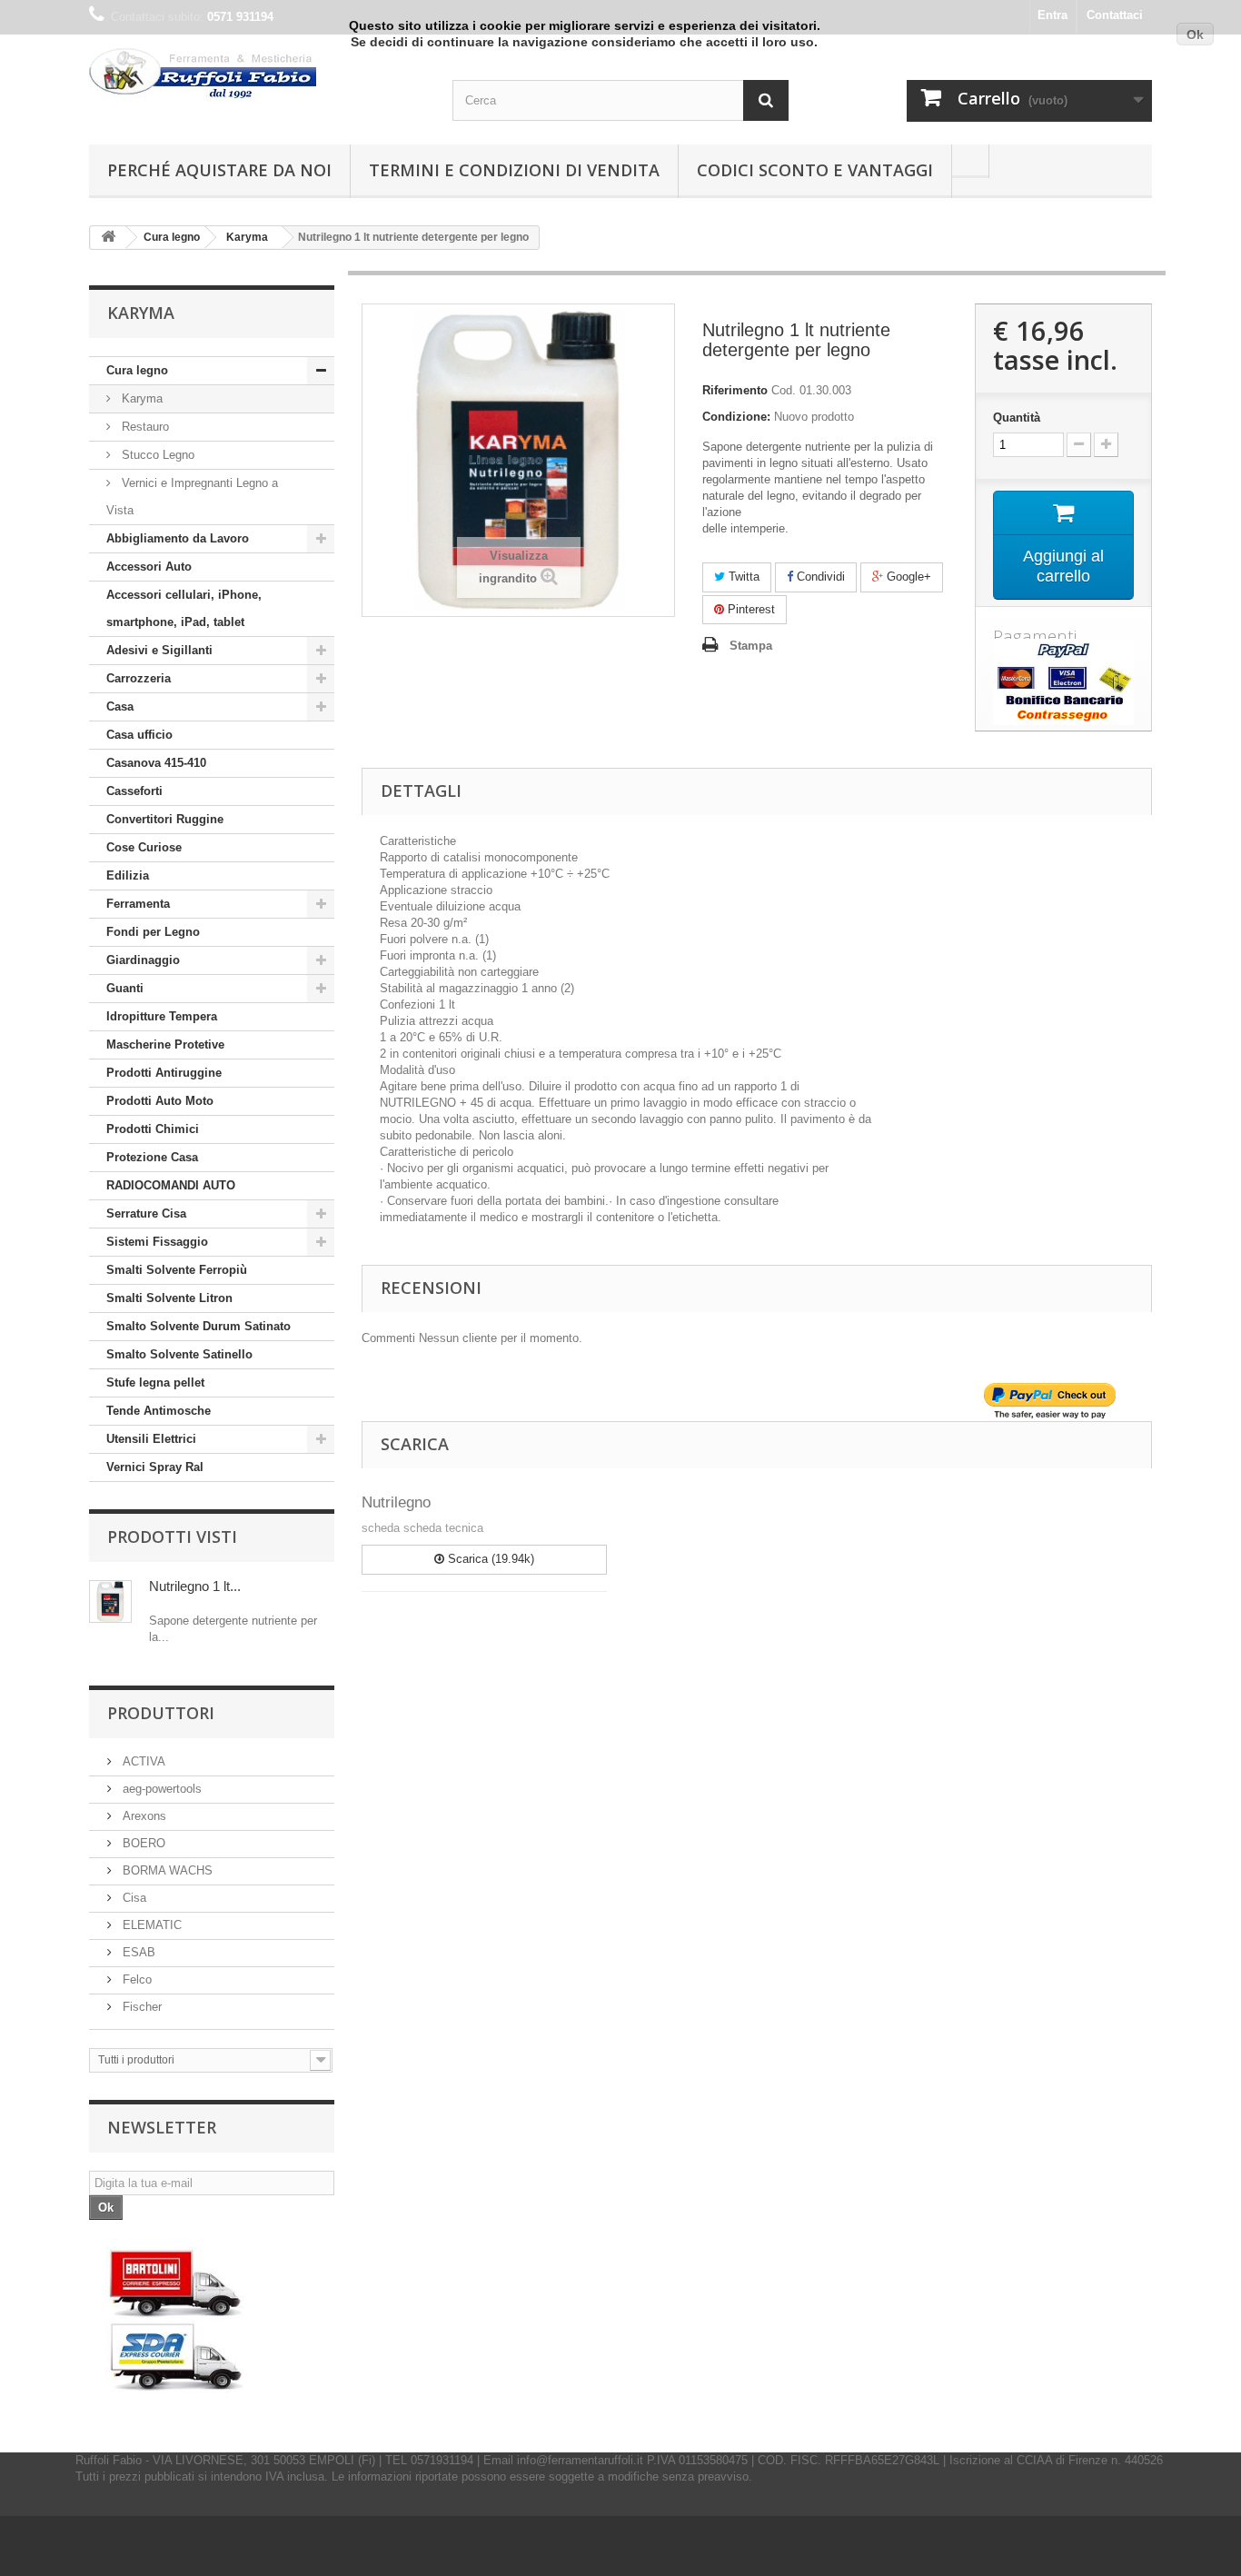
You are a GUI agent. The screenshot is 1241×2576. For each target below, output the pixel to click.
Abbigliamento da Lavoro (178, 538)
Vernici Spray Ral (155, 1467)
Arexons (143, 1816)
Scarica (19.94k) (489, 1559)
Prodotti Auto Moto (160, 1101)
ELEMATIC (150, 1925)
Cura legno (137, 370)
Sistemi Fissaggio (157, 1242)
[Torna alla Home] (108, 238)
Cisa (133, 1898)
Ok (1195, 35)
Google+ (907, 577)
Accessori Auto (149, 567)
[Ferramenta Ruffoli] (257, 76)
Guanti (125, 988)
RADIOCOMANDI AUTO (171, 1185)
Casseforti (134, 791)
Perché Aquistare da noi (219, 170)
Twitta (742, 577)
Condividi (819, 577)
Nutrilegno (396, 1502)
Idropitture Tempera (162, 1016)
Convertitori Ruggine (165, 819)
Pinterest (750, 609)
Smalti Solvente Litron (169, 1298)
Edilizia (128, 875)
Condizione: (736, 417)
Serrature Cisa (146, 1213)
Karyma (140, 398)
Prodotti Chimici (153, 1129)
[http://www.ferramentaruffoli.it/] (176, 2320)
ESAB (137, 1952)
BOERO (142, 1843)
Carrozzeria (139, 678)
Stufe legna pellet (155, 1382)
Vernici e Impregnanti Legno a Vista (192, 497)
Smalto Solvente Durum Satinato (199, 1326)
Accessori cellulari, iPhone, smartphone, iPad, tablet (184, 608)
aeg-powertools (160, 1789)
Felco (135, 1979)
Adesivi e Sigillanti (159, 650)
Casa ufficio (139, 735)
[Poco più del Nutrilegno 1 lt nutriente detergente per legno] (110, 1601)
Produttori (161, 1713)
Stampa (751, 646)
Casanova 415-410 (156, 763)
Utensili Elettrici (151, 1439)
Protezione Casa (152, 1157)
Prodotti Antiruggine (164, 1073)
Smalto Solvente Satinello (179, 1354)
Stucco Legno (156, 455)
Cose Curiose (144, 847)
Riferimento (735, 390)
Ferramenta (138, 904)
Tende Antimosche (159, 1411)
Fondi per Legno (153, 932)
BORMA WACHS (166, 1870)
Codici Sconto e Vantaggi (815, 170)
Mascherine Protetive (165, 1044)
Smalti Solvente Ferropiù (177, 1270)
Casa (120, 706)
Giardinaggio (143, 960)
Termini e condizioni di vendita (514, 170)
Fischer (140, 2007)
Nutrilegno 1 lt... (195, 1586)
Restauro (144, 427)
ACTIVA (142, 1761)
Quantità (1017, 418)
